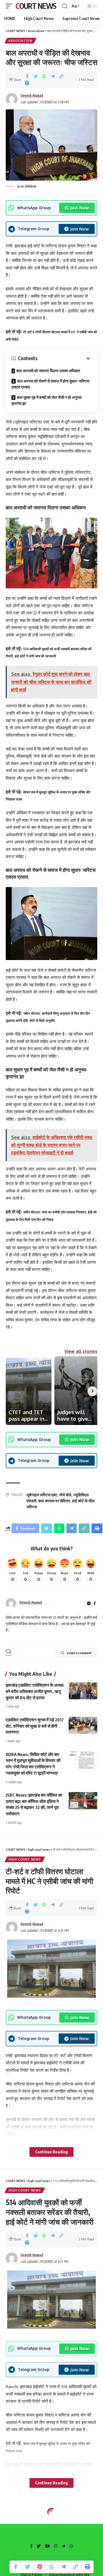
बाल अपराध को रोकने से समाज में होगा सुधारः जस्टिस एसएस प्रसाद (50, 384)
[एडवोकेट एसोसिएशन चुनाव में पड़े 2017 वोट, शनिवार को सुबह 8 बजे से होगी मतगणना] (83, 1725)
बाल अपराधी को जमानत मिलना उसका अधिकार (48, 371)
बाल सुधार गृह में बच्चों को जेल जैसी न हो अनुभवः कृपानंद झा (47, 400)
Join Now (80, 208)
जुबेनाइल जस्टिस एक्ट (42, 1495)
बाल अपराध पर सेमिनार (54, 1501)
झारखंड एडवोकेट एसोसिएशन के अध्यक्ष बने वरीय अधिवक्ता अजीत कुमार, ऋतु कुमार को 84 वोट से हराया (35, 1691)
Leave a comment (79, 1653)
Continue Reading (51, 2152)
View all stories (81, 1351)
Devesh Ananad (32, 95)
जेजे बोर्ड (65, 1495)
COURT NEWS (36, 6)
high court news (25, 1859)
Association (20, 41)
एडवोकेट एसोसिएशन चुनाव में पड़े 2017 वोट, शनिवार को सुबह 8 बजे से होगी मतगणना (35, 1726)
